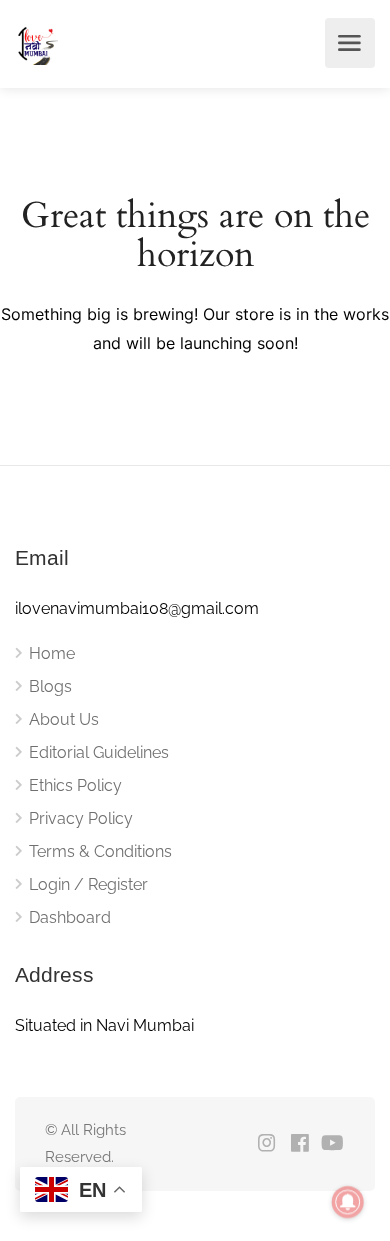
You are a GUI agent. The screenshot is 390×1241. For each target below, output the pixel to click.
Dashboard (70, 917)
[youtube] (332, 1144)
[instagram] (266, 1144)
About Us (64, 719)
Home (52, 653)
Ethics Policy (75, 785)
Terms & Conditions (100, 851)
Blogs (50, 686)
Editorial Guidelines (99, 752)
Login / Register (88, 884)
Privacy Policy (81, 818)
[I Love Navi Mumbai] (36, 43)
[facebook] (299, 1144)
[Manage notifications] (348, 1202)
